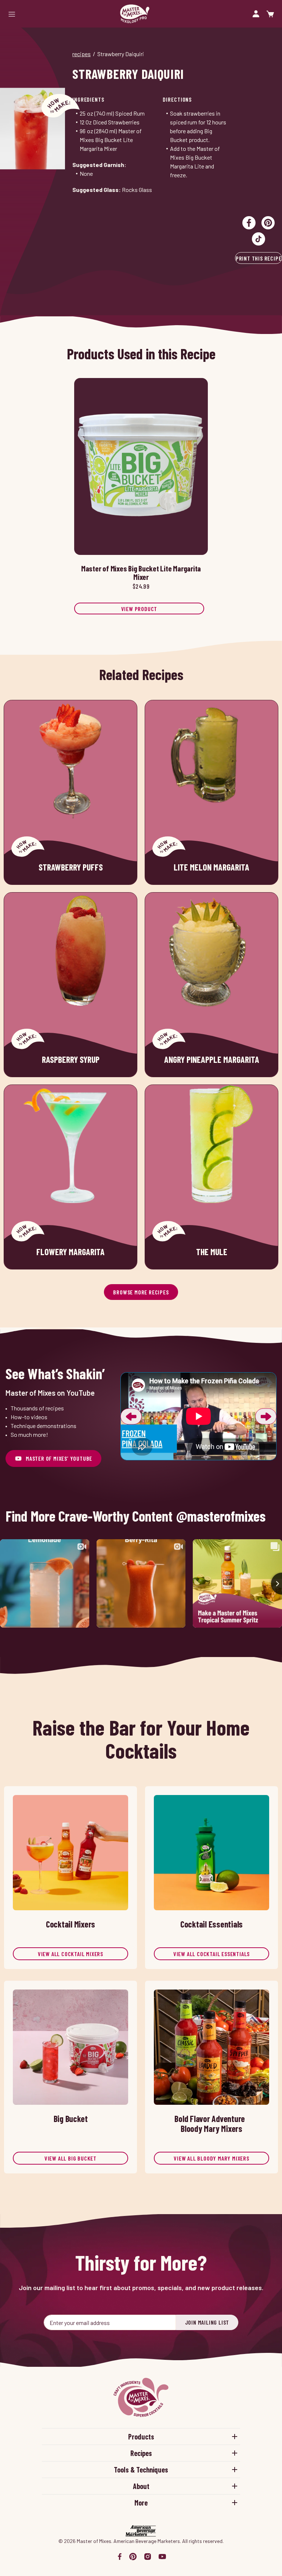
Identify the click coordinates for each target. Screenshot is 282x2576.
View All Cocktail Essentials (211, 1954)
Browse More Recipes (141, 1292)
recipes (82, 54)
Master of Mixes (135, 14)
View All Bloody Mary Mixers (211, 2158)
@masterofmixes (221, 1516)
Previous (131, 1416)
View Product (139, 609)
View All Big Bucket (70, 2158)
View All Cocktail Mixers (70, 1954)
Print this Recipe (259, 258)
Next (266, 1416)
